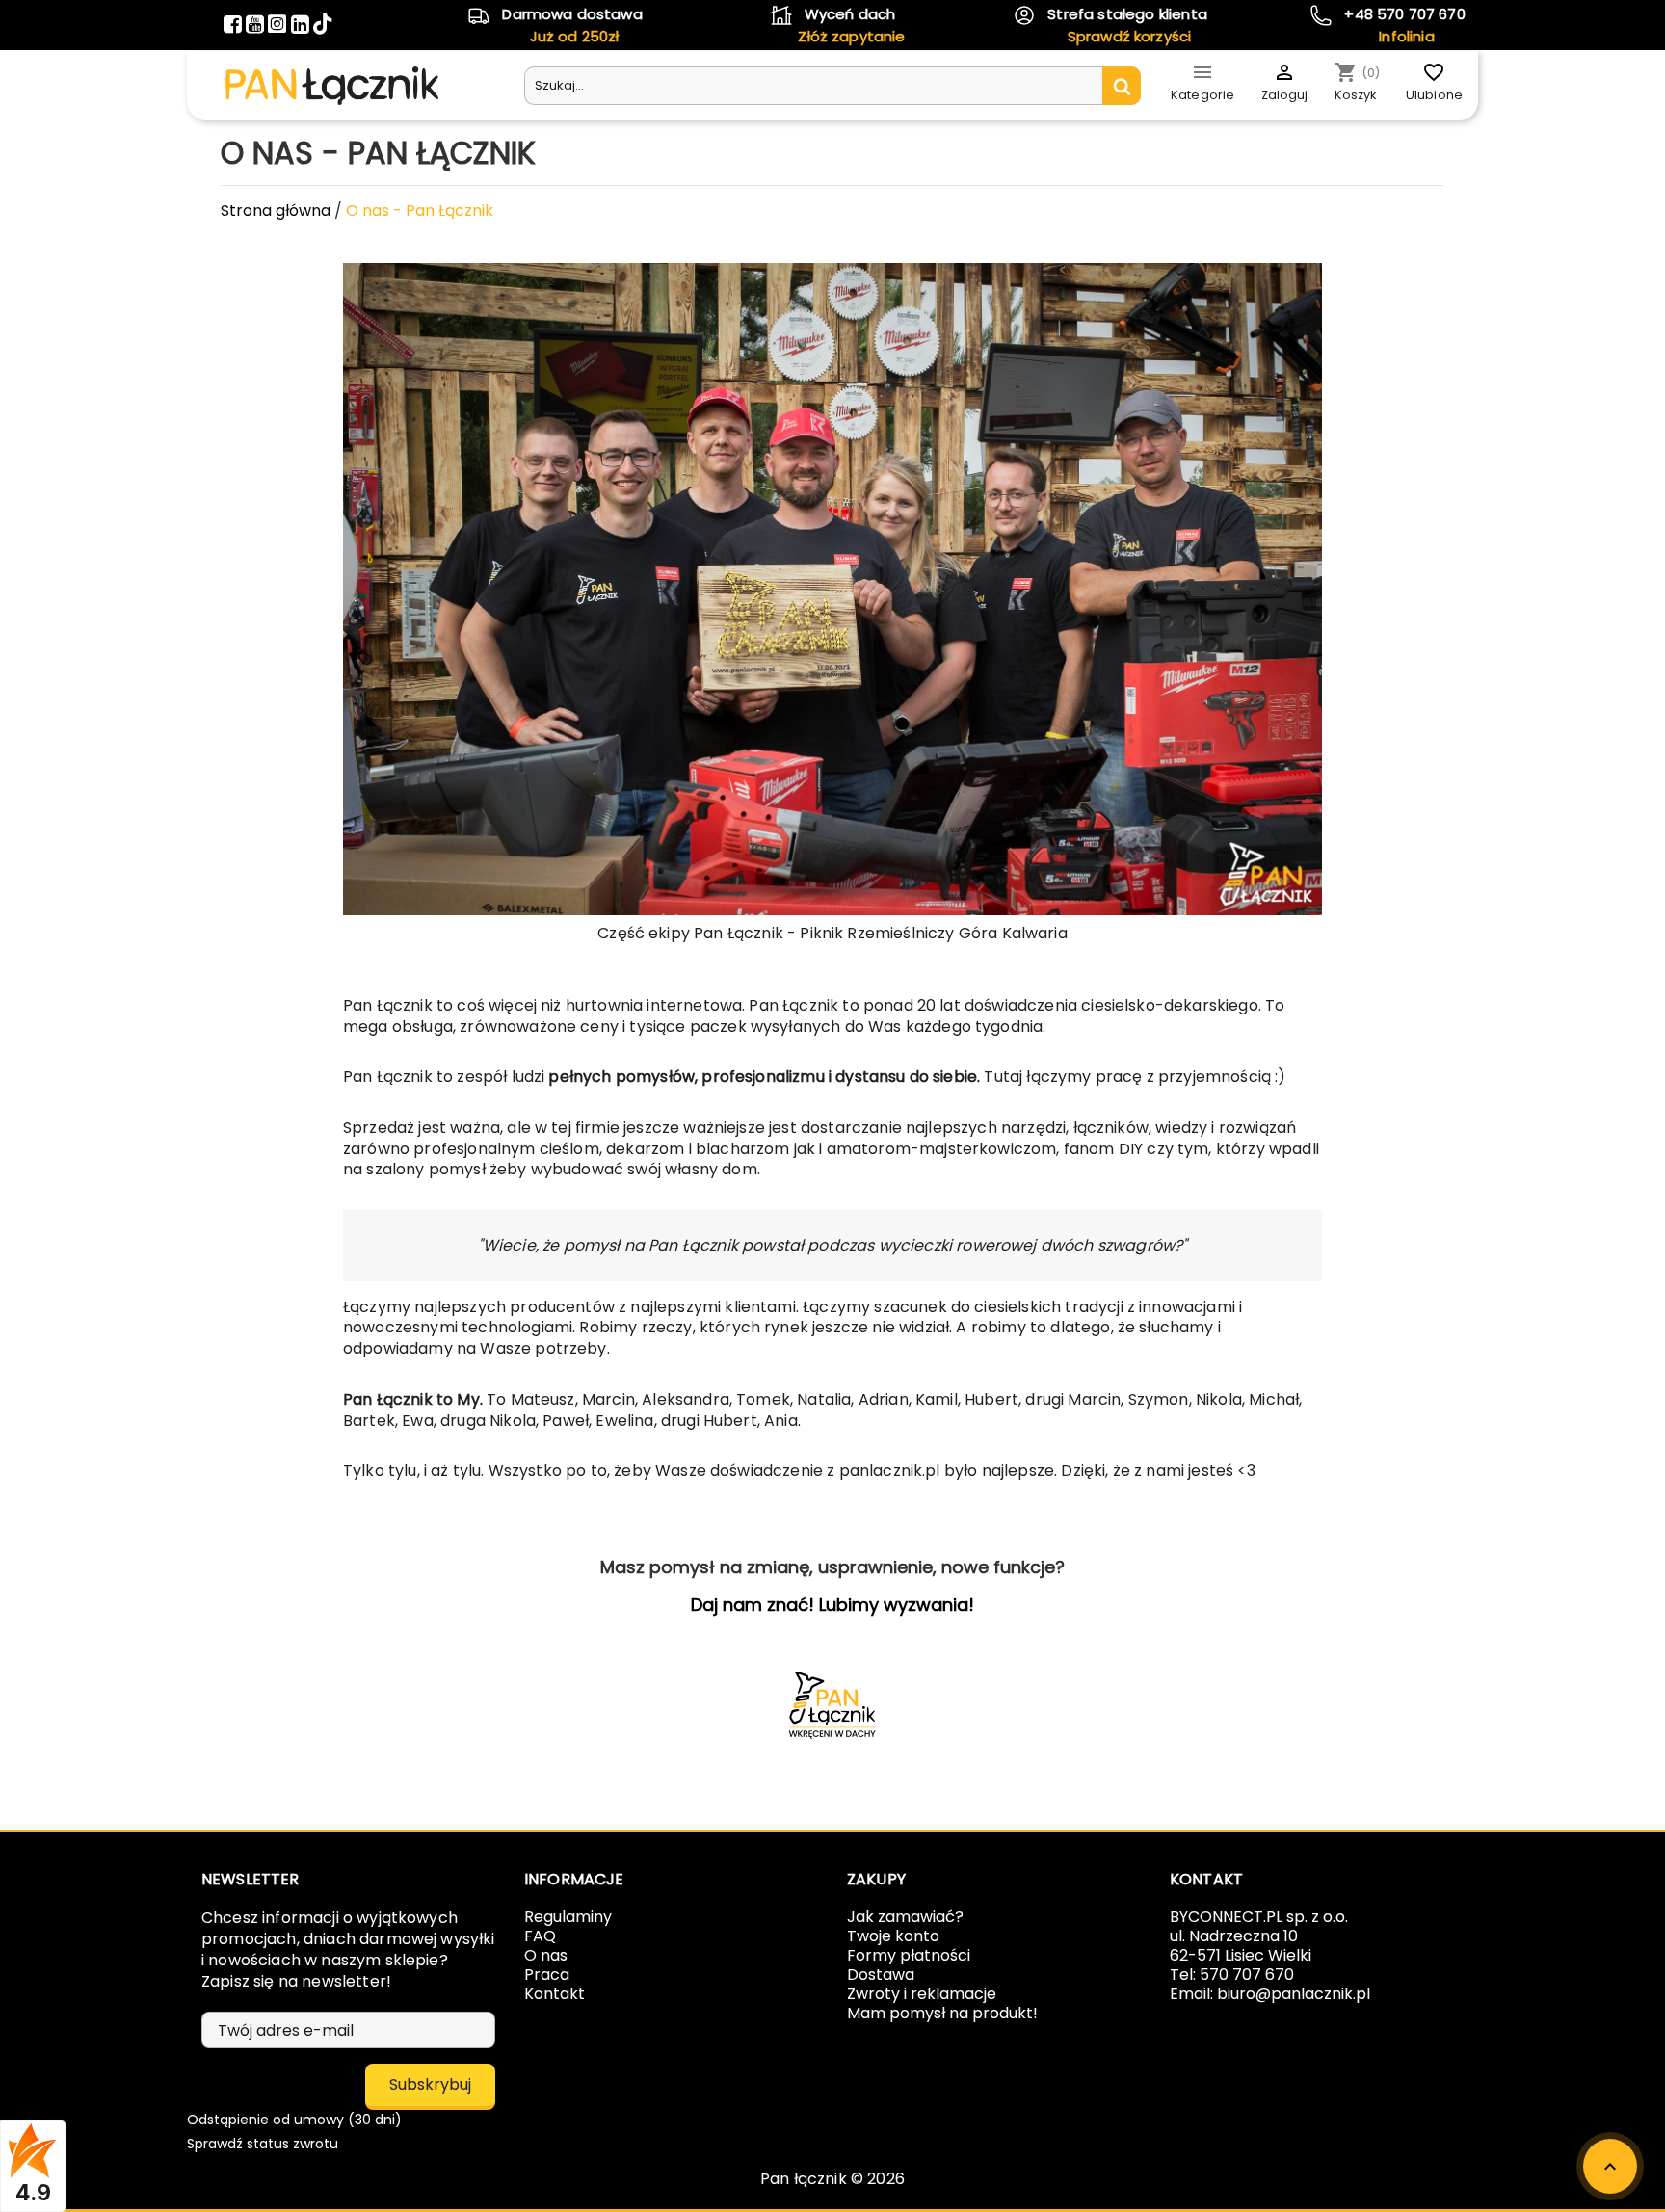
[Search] (1122, 86)
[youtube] (257, 26)
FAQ (540, 1936)
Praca (547, 1975)
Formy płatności (909, 1955)
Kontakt (555, 1994)
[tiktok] (322, 26)
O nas (546, 1955)
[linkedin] (302, 26)
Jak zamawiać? (905, 1917)
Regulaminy (568, 1917)
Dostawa (881, 1975)
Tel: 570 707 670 (1232, 1975)
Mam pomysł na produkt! (942, 2013)
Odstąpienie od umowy (294, 2120)
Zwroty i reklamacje (922, 1994)
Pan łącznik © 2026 (832, 2179)
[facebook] (235, 26)
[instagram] (279, 26)
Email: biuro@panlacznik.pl (1270, 1994)
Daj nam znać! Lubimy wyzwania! (832, 1605)
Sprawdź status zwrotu (263, 2144)
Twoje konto (893, 1936)
